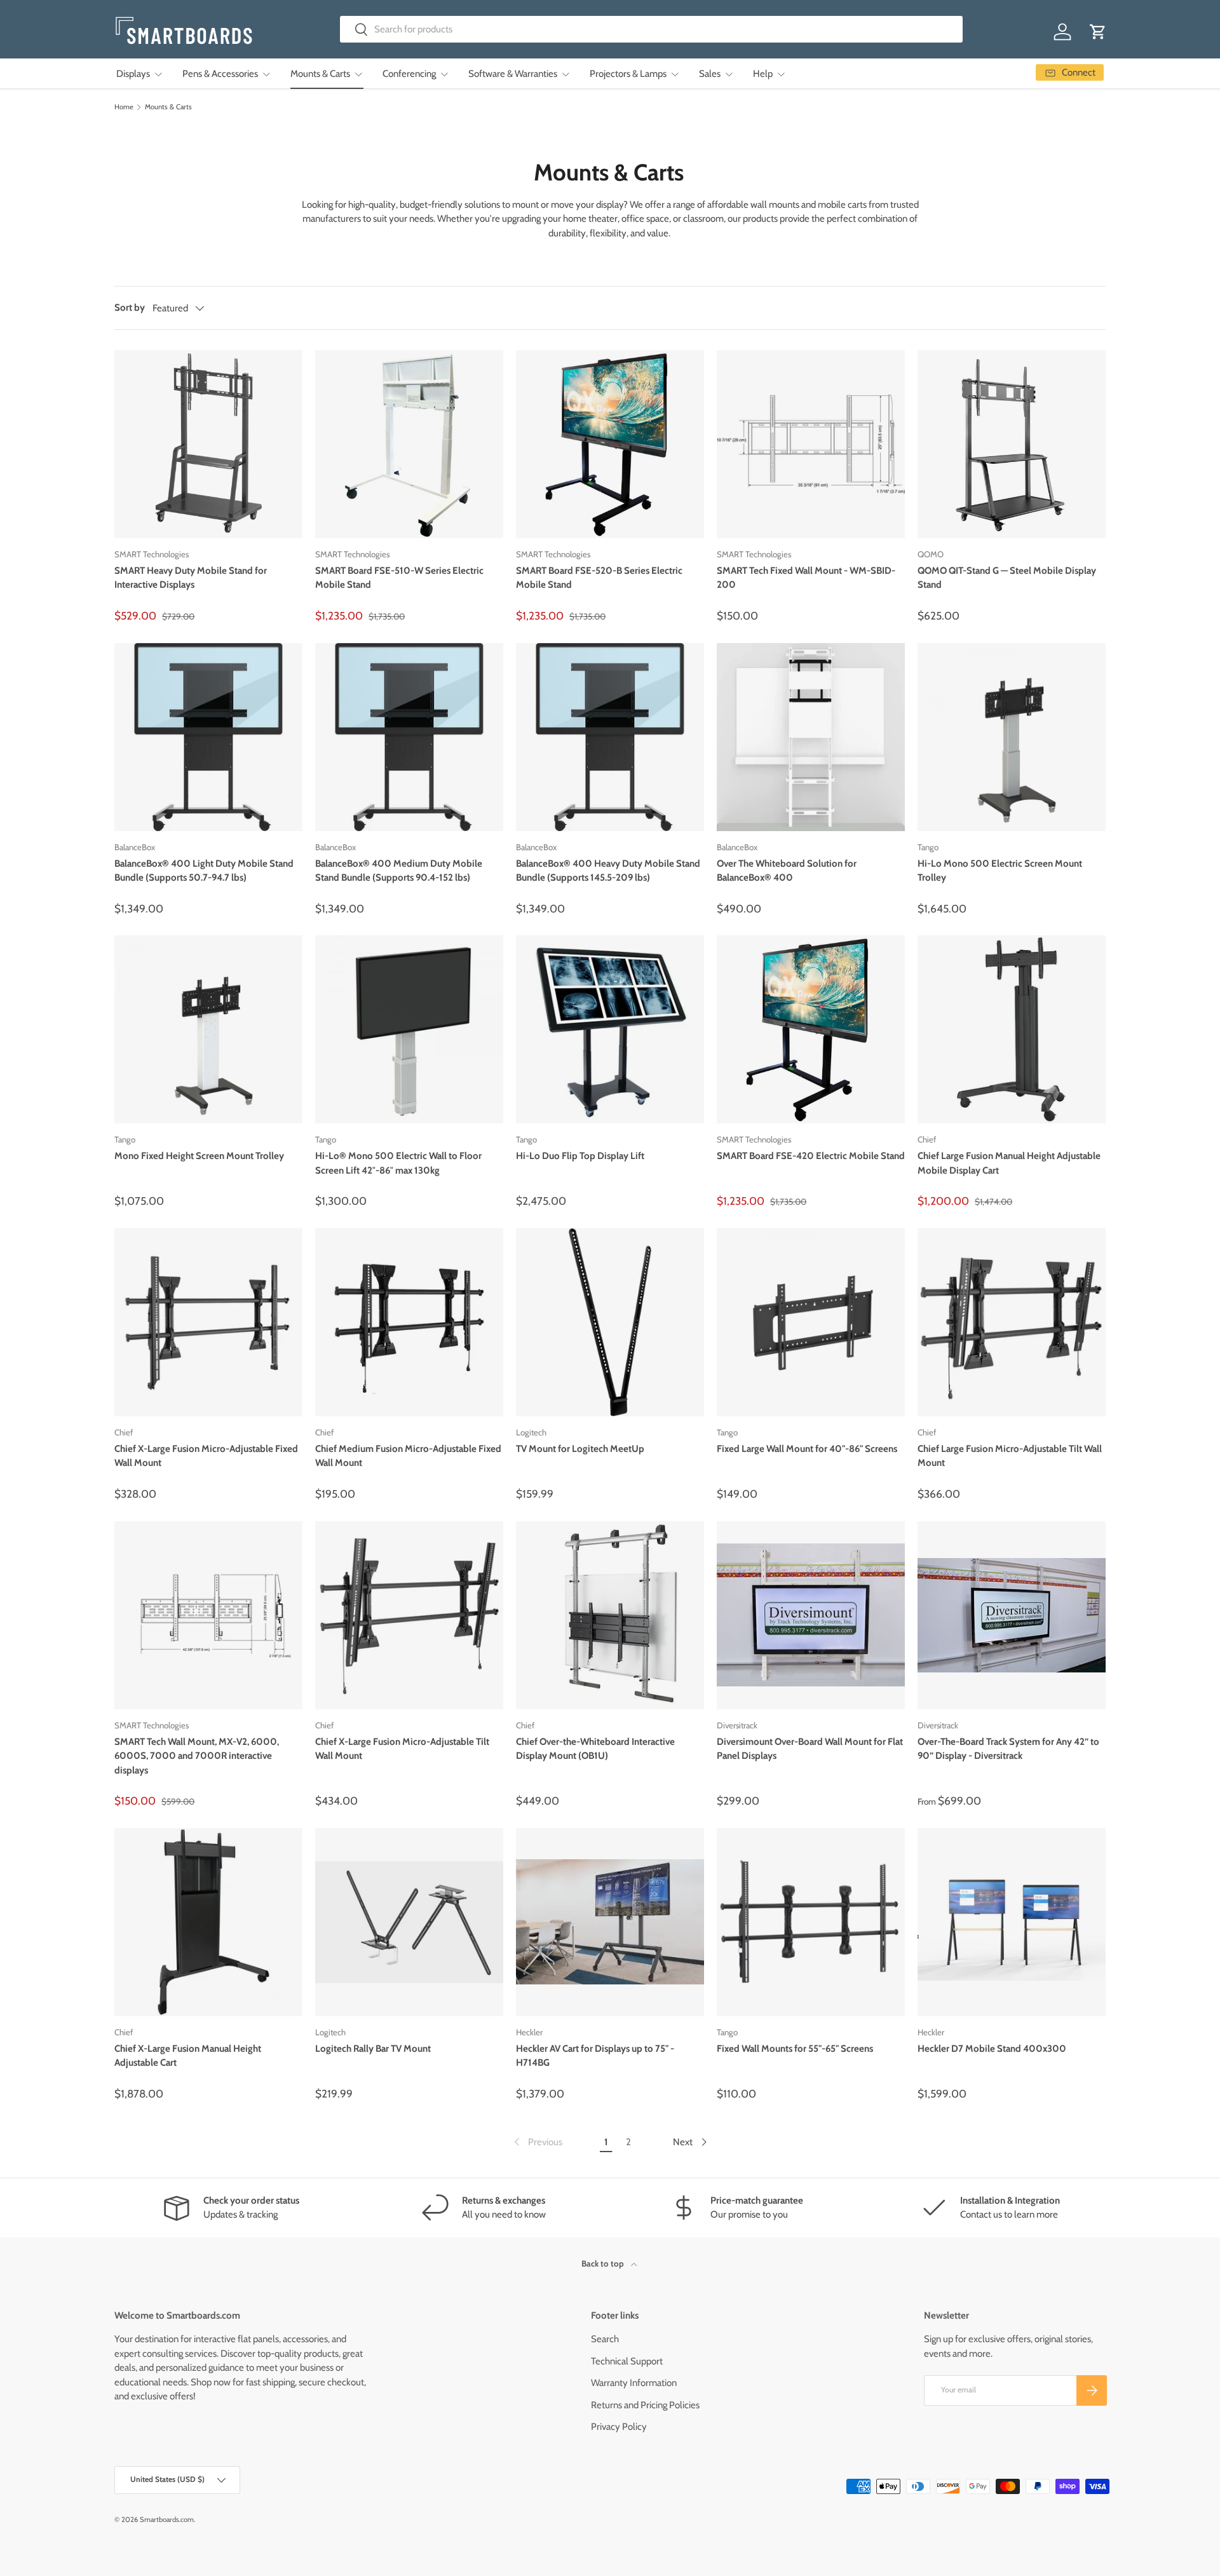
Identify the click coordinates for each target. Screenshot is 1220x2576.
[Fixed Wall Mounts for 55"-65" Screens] (811, 1922)
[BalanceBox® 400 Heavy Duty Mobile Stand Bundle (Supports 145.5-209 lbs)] (610, 737)
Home (124, 107)
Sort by (130, 308)
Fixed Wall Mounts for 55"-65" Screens (795, 2049)
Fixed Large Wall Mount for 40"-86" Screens (807, 1449)
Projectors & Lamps (628, 74)
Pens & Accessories (220, 74)
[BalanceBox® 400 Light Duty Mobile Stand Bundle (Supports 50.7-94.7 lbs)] (208, 737)
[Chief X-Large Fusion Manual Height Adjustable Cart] (208, 1922)
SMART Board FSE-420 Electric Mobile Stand (811, 1156)
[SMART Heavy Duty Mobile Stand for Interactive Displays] (208, 444)
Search (605, 2339)
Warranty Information (634, 2383)
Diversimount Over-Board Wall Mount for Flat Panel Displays (810, 1749)
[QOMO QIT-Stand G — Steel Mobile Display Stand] (1012, 444)
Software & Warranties (513, 74)
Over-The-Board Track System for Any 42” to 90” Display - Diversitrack (1008, 1749)
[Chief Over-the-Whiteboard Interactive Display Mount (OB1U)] (610, 1615)
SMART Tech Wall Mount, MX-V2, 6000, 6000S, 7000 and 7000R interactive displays (197, 1756)
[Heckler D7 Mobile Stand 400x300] (1012, 1922)
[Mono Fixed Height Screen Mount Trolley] (208, 1029)
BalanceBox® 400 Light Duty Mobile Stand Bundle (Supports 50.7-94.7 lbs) (204, 871)
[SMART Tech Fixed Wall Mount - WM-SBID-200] (811, 444)
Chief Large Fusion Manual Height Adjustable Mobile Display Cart (1009, 1163)
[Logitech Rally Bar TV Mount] (409, 1922)
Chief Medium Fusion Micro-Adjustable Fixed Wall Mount (408, 1456)
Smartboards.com (167, 2519)
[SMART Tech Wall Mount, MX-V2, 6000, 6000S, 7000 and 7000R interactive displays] (208, 1615)
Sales (710, 74)
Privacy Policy (619, 2427)
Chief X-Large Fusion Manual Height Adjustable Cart (188, 2056)
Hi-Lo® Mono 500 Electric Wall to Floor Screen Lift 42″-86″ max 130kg (398, 1163)
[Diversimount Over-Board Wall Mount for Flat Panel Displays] (811, 1615)
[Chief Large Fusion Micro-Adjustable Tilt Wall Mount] (1012, 1322)
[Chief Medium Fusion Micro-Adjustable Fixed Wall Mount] (409, 1322)
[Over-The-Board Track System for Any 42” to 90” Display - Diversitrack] (1012, 1615)
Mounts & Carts (320, 74)
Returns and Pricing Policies (645, 2405)
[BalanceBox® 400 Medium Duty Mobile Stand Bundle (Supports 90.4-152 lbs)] (409, 737)
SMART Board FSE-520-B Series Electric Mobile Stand (599, 578)
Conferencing (409, 74)
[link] (537, 2142)
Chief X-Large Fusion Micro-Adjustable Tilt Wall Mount (402, 1749)
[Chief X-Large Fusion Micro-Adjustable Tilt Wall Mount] (409, 1615)
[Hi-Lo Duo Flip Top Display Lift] (610, 1029)
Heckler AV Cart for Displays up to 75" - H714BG (595, 2056)
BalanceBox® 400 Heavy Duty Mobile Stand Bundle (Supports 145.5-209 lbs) (608, 871)
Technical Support (627, 2361)
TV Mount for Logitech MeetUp (580, 1449)
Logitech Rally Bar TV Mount (373, 2049)
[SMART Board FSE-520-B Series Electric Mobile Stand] (610, 444)
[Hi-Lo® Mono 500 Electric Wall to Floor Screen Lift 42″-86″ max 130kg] (409, 1029)
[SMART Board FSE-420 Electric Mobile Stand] (811, 1029)
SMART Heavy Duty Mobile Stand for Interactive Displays (191, 578)
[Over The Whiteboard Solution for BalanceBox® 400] (811, 737)
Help (763, 74)
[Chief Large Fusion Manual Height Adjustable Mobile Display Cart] (1012, 1029)
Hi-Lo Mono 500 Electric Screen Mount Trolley (1000, 871)
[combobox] (652, 29)
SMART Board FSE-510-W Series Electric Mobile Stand (399, 578)
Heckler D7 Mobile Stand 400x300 (992, 2049)
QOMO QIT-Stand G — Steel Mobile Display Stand (1007, 578)
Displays (133, 74)
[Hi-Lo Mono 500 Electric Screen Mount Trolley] (1012, 737)
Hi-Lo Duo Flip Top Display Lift (580, 1156)
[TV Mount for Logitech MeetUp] (610, 1322)
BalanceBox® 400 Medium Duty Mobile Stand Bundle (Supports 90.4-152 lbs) (399, 871)
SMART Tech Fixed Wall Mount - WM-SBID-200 (806, 578)
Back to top (604, 2263)
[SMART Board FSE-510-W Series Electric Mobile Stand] (409, 444)
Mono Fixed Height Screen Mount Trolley (199, 1156)
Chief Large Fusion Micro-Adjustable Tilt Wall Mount (1010, 1456)
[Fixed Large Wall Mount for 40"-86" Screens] (811, 1322)
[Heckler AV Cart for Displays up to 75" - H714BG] (610, 1922)
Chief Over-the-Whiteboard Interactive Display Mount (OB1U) (595, 1749)
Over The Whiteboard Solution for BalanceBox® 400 (787, 871)
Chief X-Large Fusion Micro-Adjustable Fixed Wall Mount (206, 1456)
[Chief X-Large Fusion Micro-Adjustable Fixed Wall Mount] (208, 1322)
